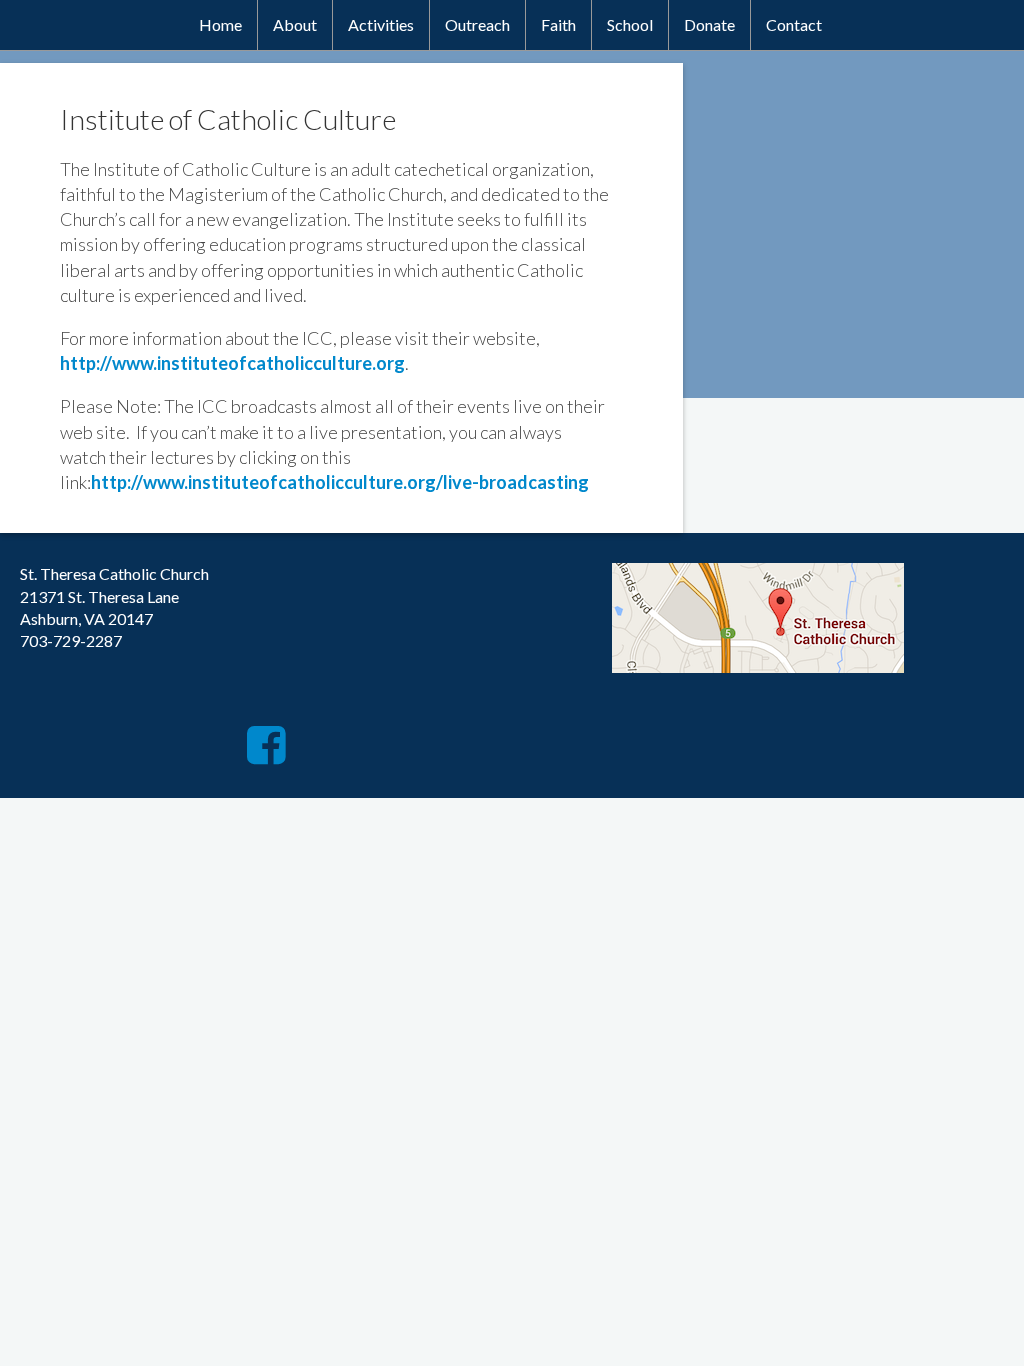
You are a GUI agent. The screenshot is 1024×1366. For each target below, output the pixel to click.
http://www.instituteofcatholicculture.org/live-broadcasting (340, 482)
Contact (794, 24)
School (630, 24)
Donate (709, 24)
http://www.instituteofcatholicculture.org (232, 363)
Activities (381, 24)
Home (220, 24)
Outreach (477, 24)
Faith (558, 24)
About (295, 24)
